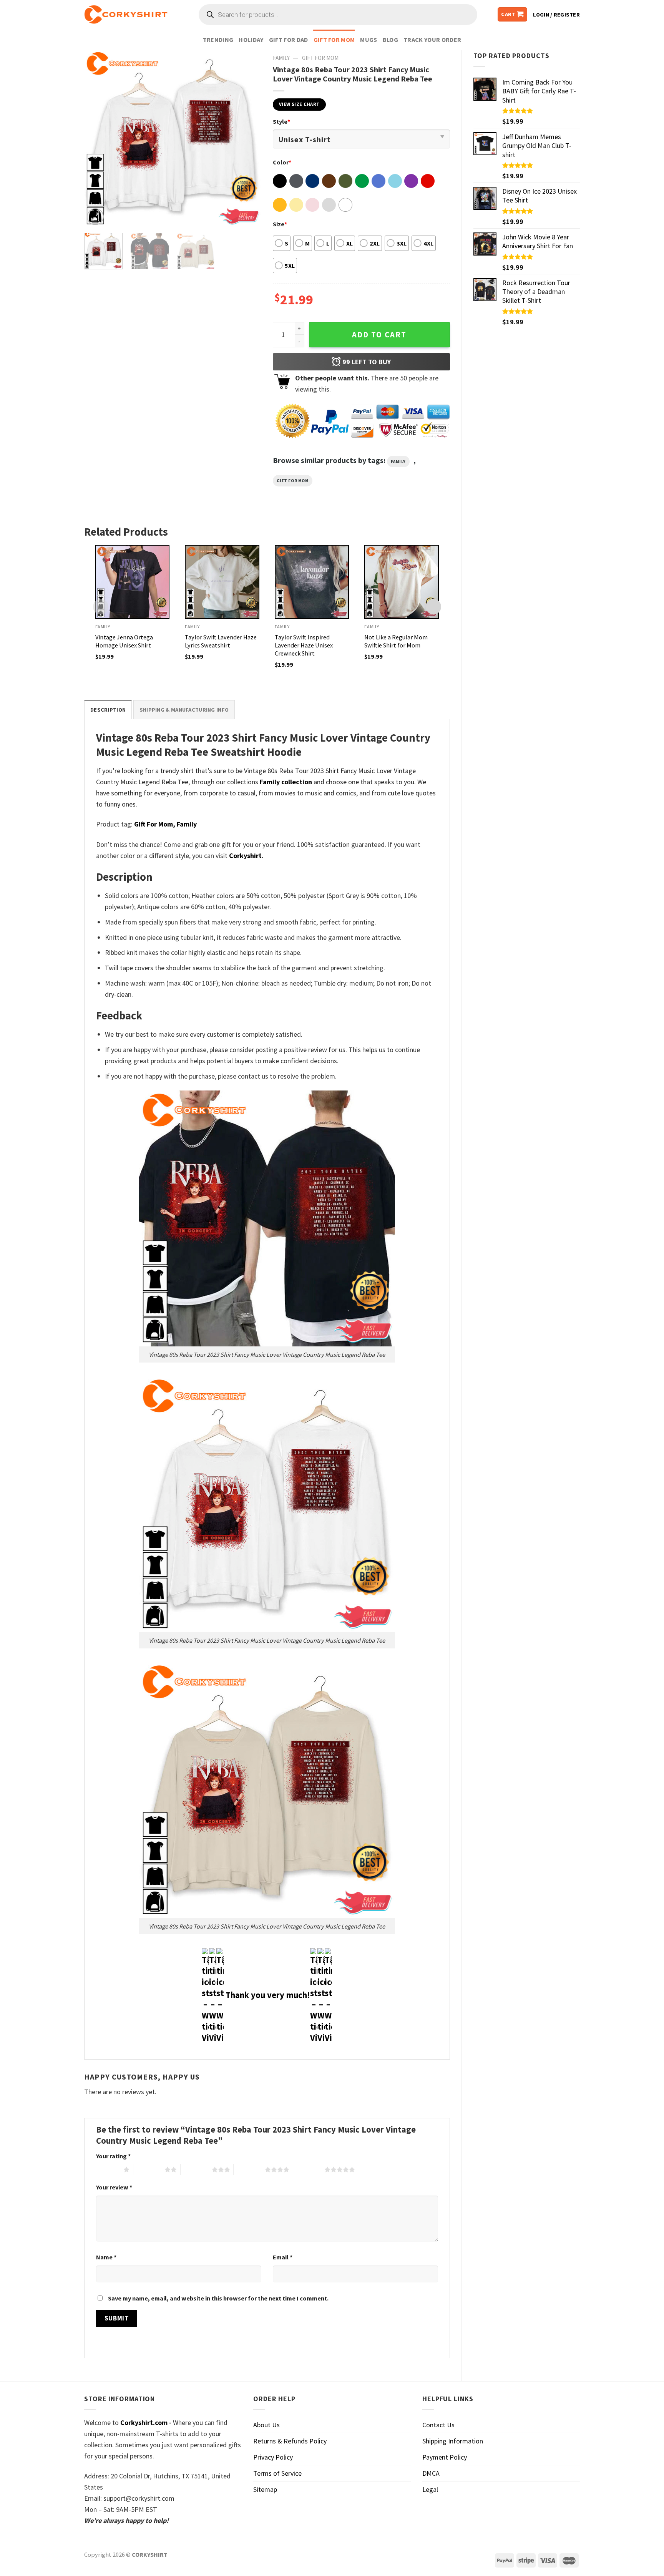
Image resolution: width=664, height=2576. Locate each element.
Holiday (251, 40)
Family (281, 58)
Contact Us (438, 2425)
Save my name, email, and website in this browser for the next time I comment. (218, 2298)
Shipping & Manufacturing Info (184, 710)
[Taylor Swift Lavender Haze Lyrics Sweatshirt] (222, 582)
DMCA (431, 2473)
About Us (266, 2425)
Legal (430, 2489)
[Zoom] (95, 217)
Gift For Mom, (155, 824)
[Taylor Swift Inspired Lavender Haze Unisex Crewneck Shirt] (312, 582)
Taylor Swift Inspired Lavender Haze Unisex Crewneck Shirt (304, 645)
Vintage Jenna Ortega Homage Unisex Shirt (124, 641)
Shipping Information (453, 2441)
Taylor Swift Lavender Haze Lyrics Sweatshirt (221, 641)
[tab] (108, 710)
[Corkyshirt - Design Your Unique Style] (126, 15)
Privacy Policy (273, 2457)
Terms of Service (277, 2473)
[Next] (248, 138)
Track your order (432, 40)
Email (283, 2257)
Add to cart (379, 335)
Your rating (113, 2156)
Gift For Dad (289, 40)
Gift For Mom (334, 40)
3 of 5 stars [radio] (196, 2169)
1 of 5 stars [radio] (108, 2169)
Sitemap (265, 2489)
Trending (218, 40)
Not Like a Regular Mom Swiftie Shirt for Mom (396, 641)
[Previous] (97, 138)
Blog (390, 40)
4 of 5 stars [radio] (249, 2169)
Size (280, 224)
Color (282, 162)
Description (108, 710)
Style (281, 121)
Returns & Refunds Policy (290, 2441)
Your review (114, 2187)
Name (106, 2257)
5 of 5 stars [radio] (309, 2169)
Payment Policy (445, 2457)
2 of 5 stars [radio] (149, 2169)
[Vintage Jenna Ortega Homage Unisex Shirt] (133, 582)
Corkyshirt (245, 856)
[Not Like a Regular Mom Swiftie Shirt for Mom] (402, 582)
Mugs (369, 40)
